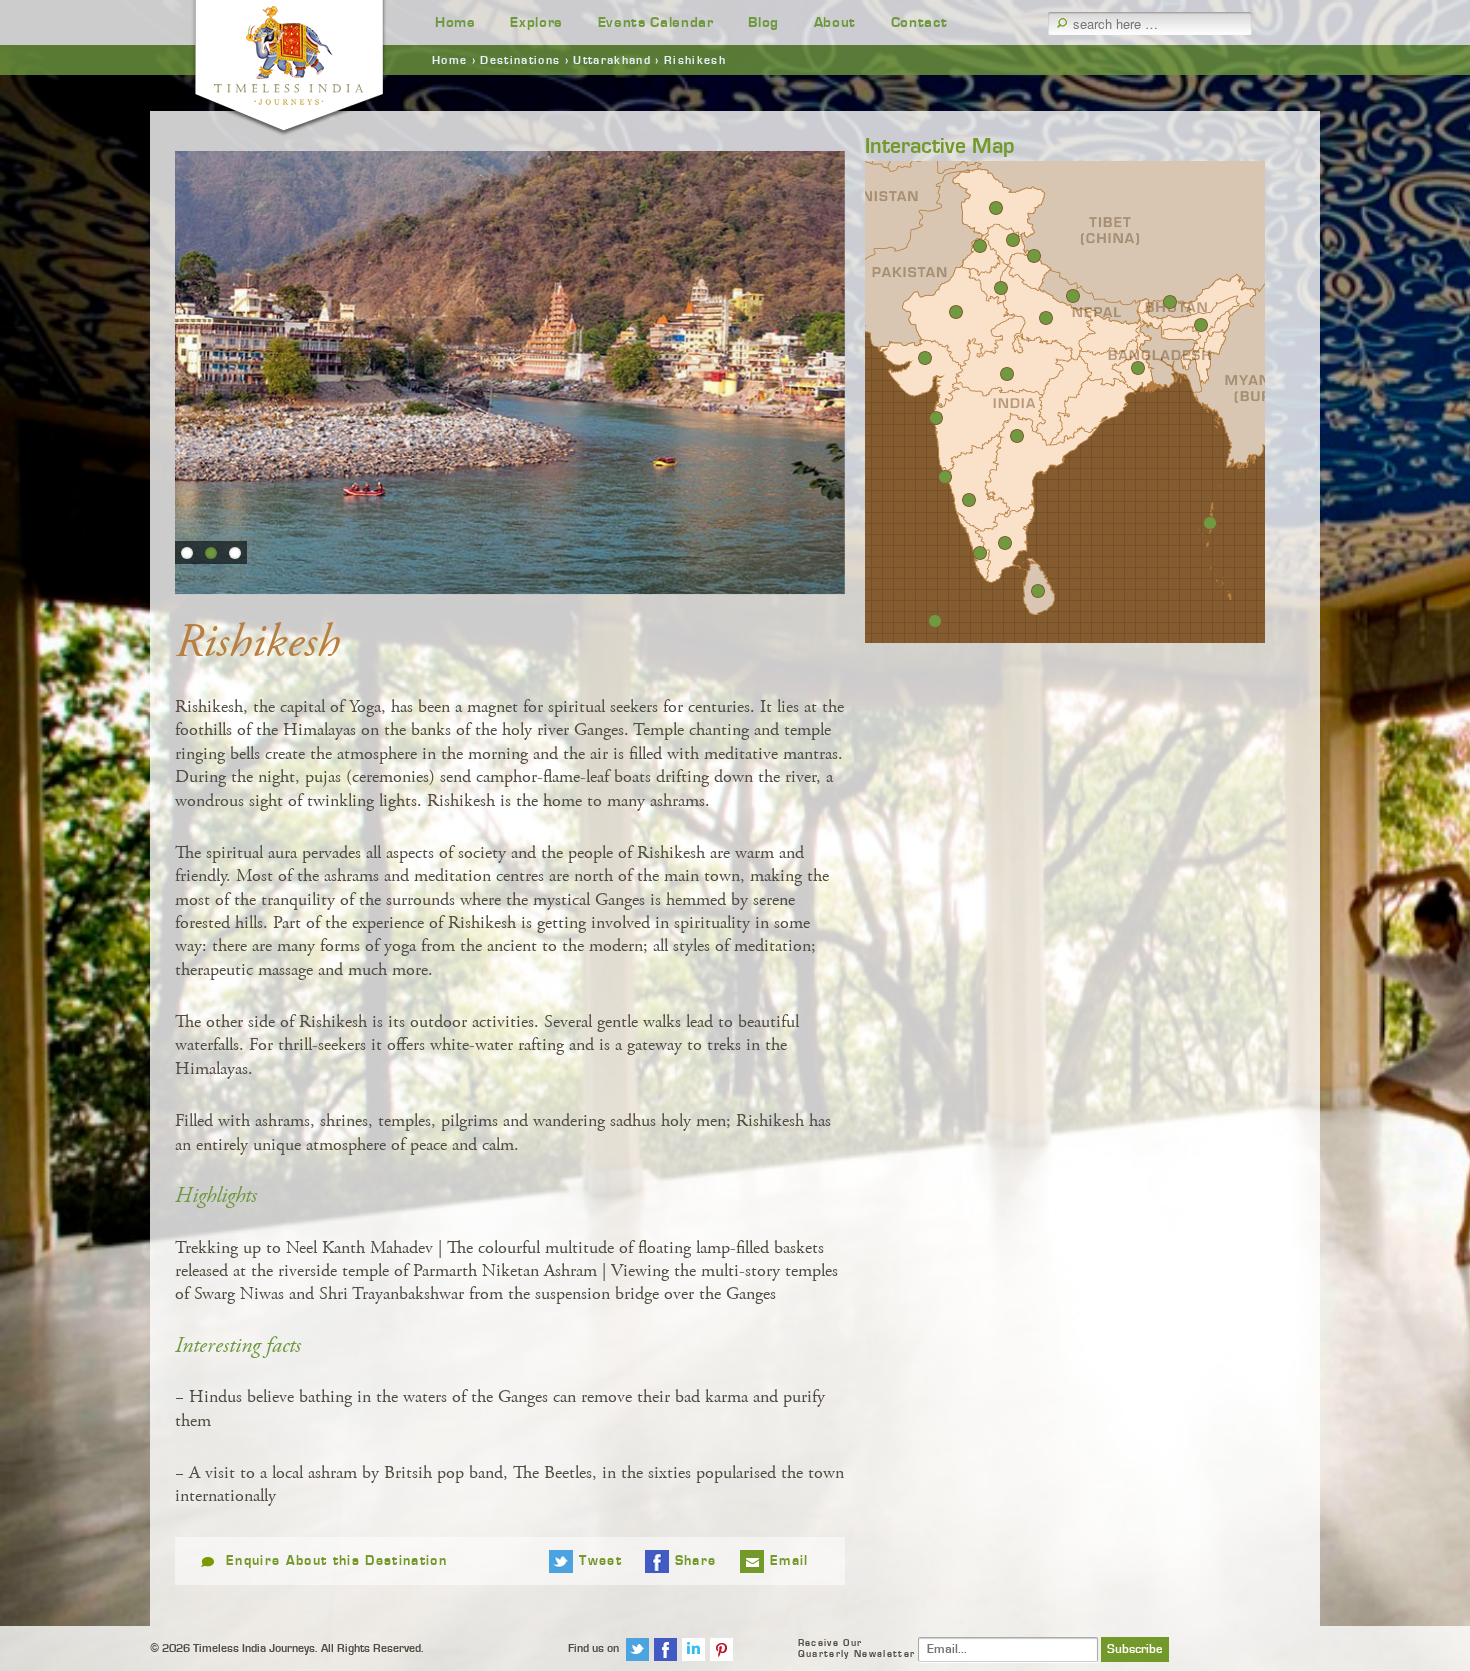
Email (789, 1561)
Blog (763, 22)
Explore (536, 22)
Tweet (600, 1561)
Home (455, 22)
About (835, 22)
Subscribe (1135, 1649)
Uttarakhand (612, 60)
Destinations (520, 60)
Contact (919, 22)
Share (696, 1561)
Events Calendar (656, 22)
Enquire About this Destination (336, 1561)
